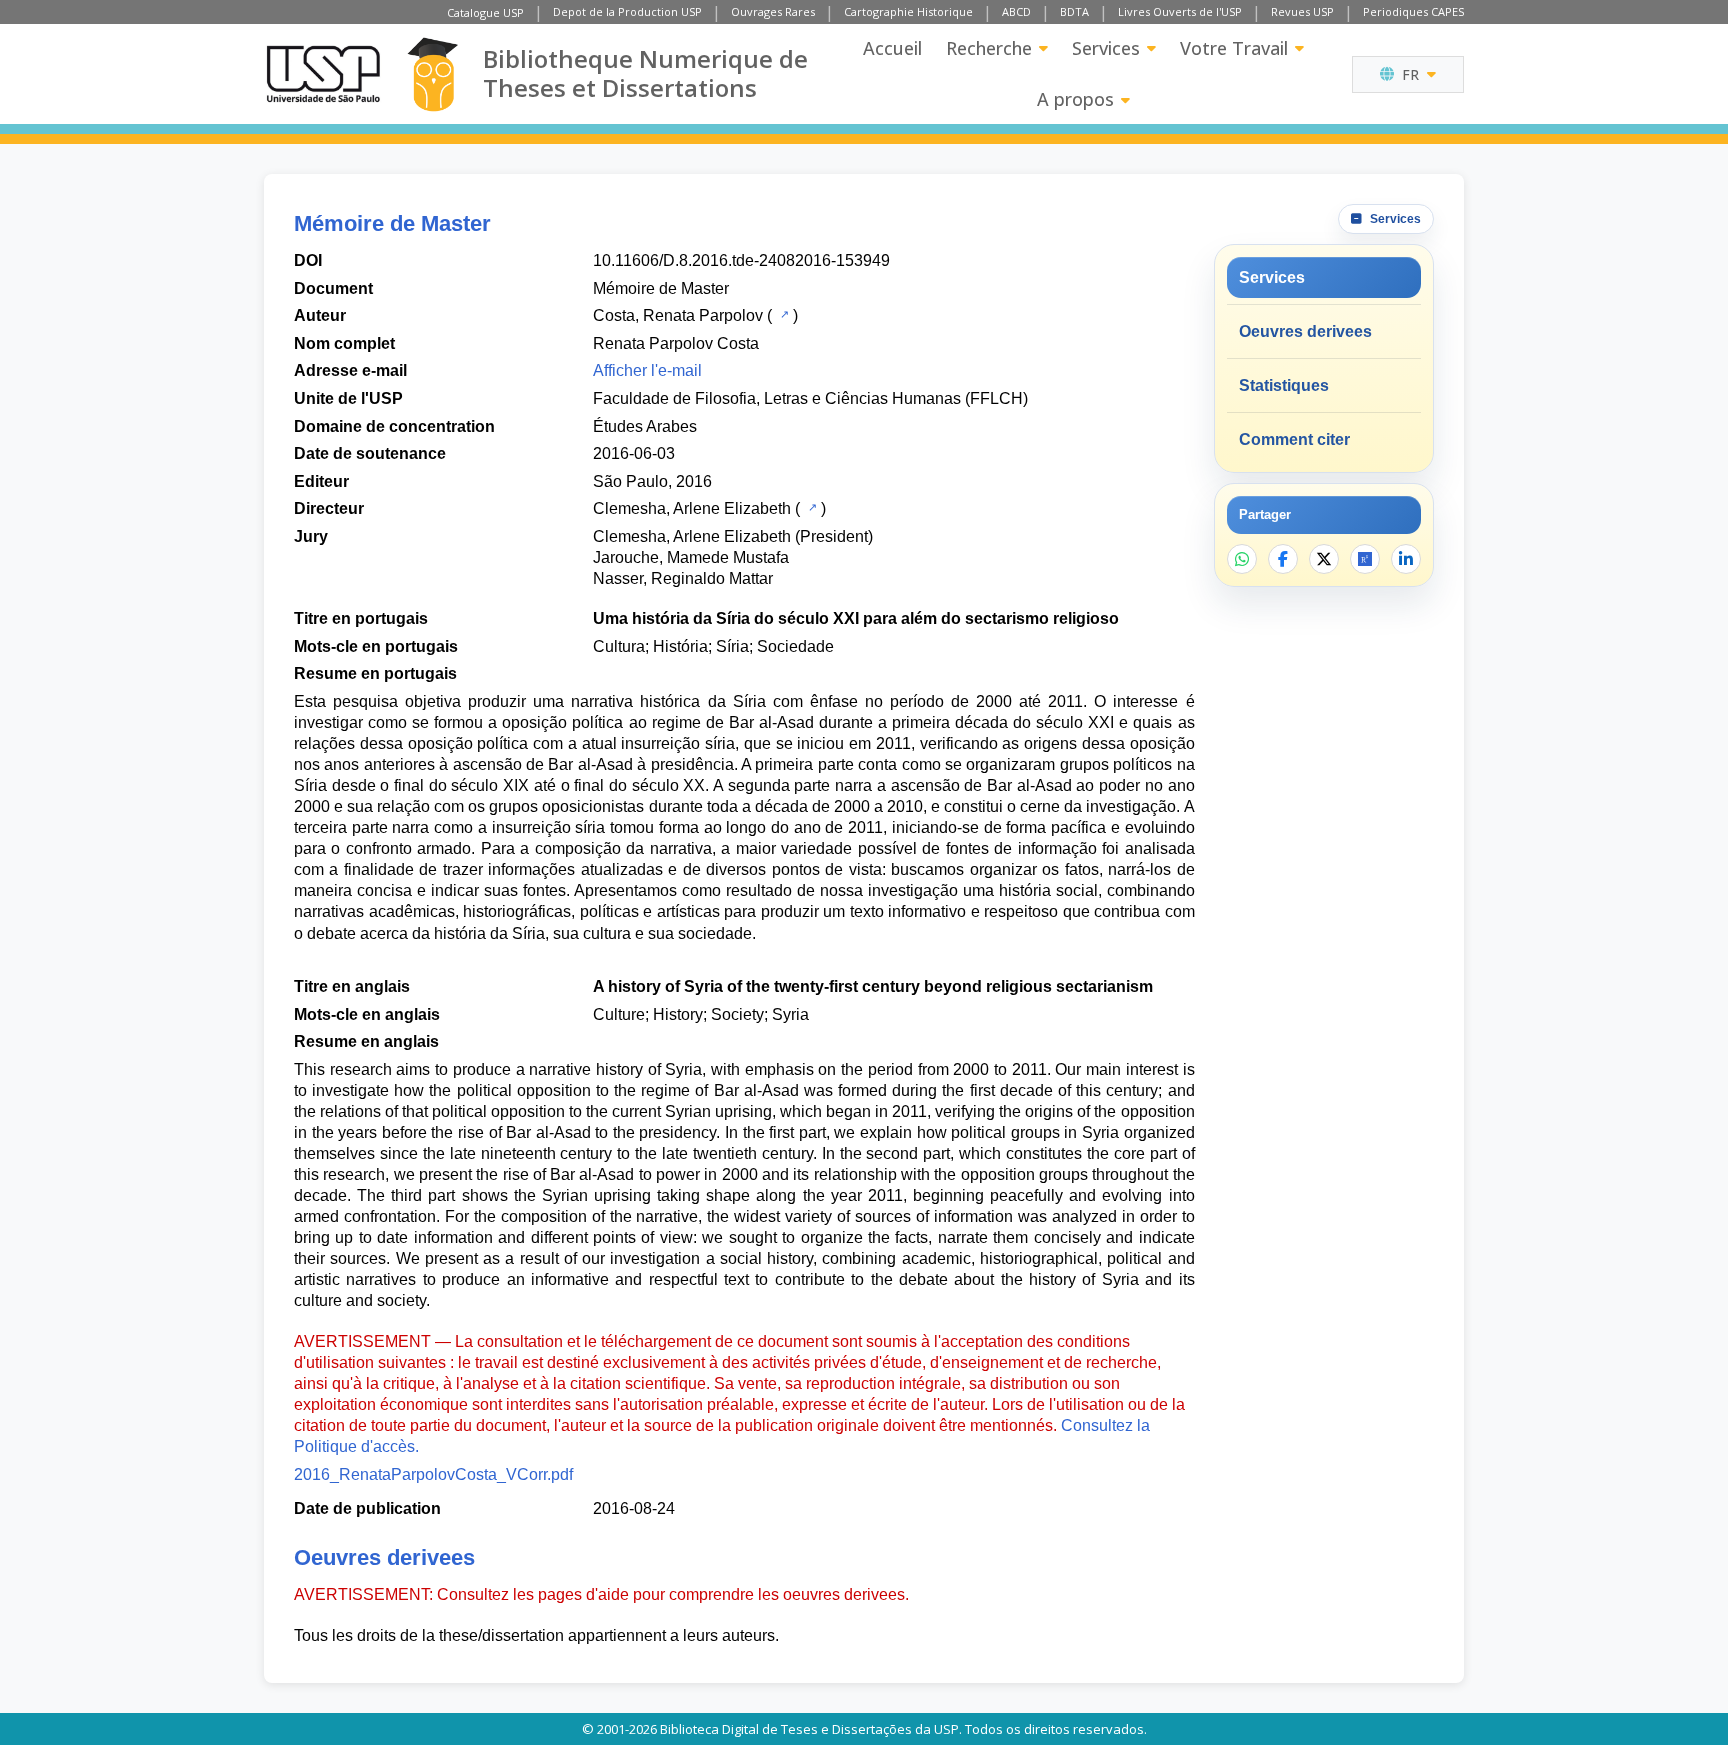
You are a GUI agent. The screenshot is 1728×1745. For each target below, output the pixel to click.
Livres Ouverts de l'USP (1180, 11)
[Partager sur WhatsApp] (1242, 559)
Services (1106, 48)
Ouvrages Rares (773, 11)
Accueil (892, 48)
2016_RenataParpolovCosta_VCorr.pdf (433, 1474)
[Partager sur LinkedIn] (1406, 559)
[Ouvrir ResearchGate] (1365, 559)
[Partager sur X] (1324, 559)
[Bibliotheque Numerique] (432, 74)
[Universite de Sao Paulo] (323, 74)
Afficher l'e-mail (647, 370)
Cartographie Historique (908, 11)
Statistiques (1284, 385)
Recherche (989, 48)
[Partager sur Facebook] (1283, 559)
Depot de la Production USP (627, 11)
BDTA (1074, 11)
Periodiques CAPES (1413, 11)
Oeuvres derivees (1305, 331)
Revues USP (1302, 11)
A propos (1075, 99)
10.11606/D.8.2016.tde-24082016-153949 (741, 260)
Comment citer (1294, 439)
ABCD (1016, 11)
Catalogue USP (485, 12)
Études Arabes (645, 426)
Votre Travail (1234, 48)
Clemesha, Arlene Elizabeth (692, 508)
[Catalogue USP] (782, 314)
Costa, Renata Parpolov (678, 315)
